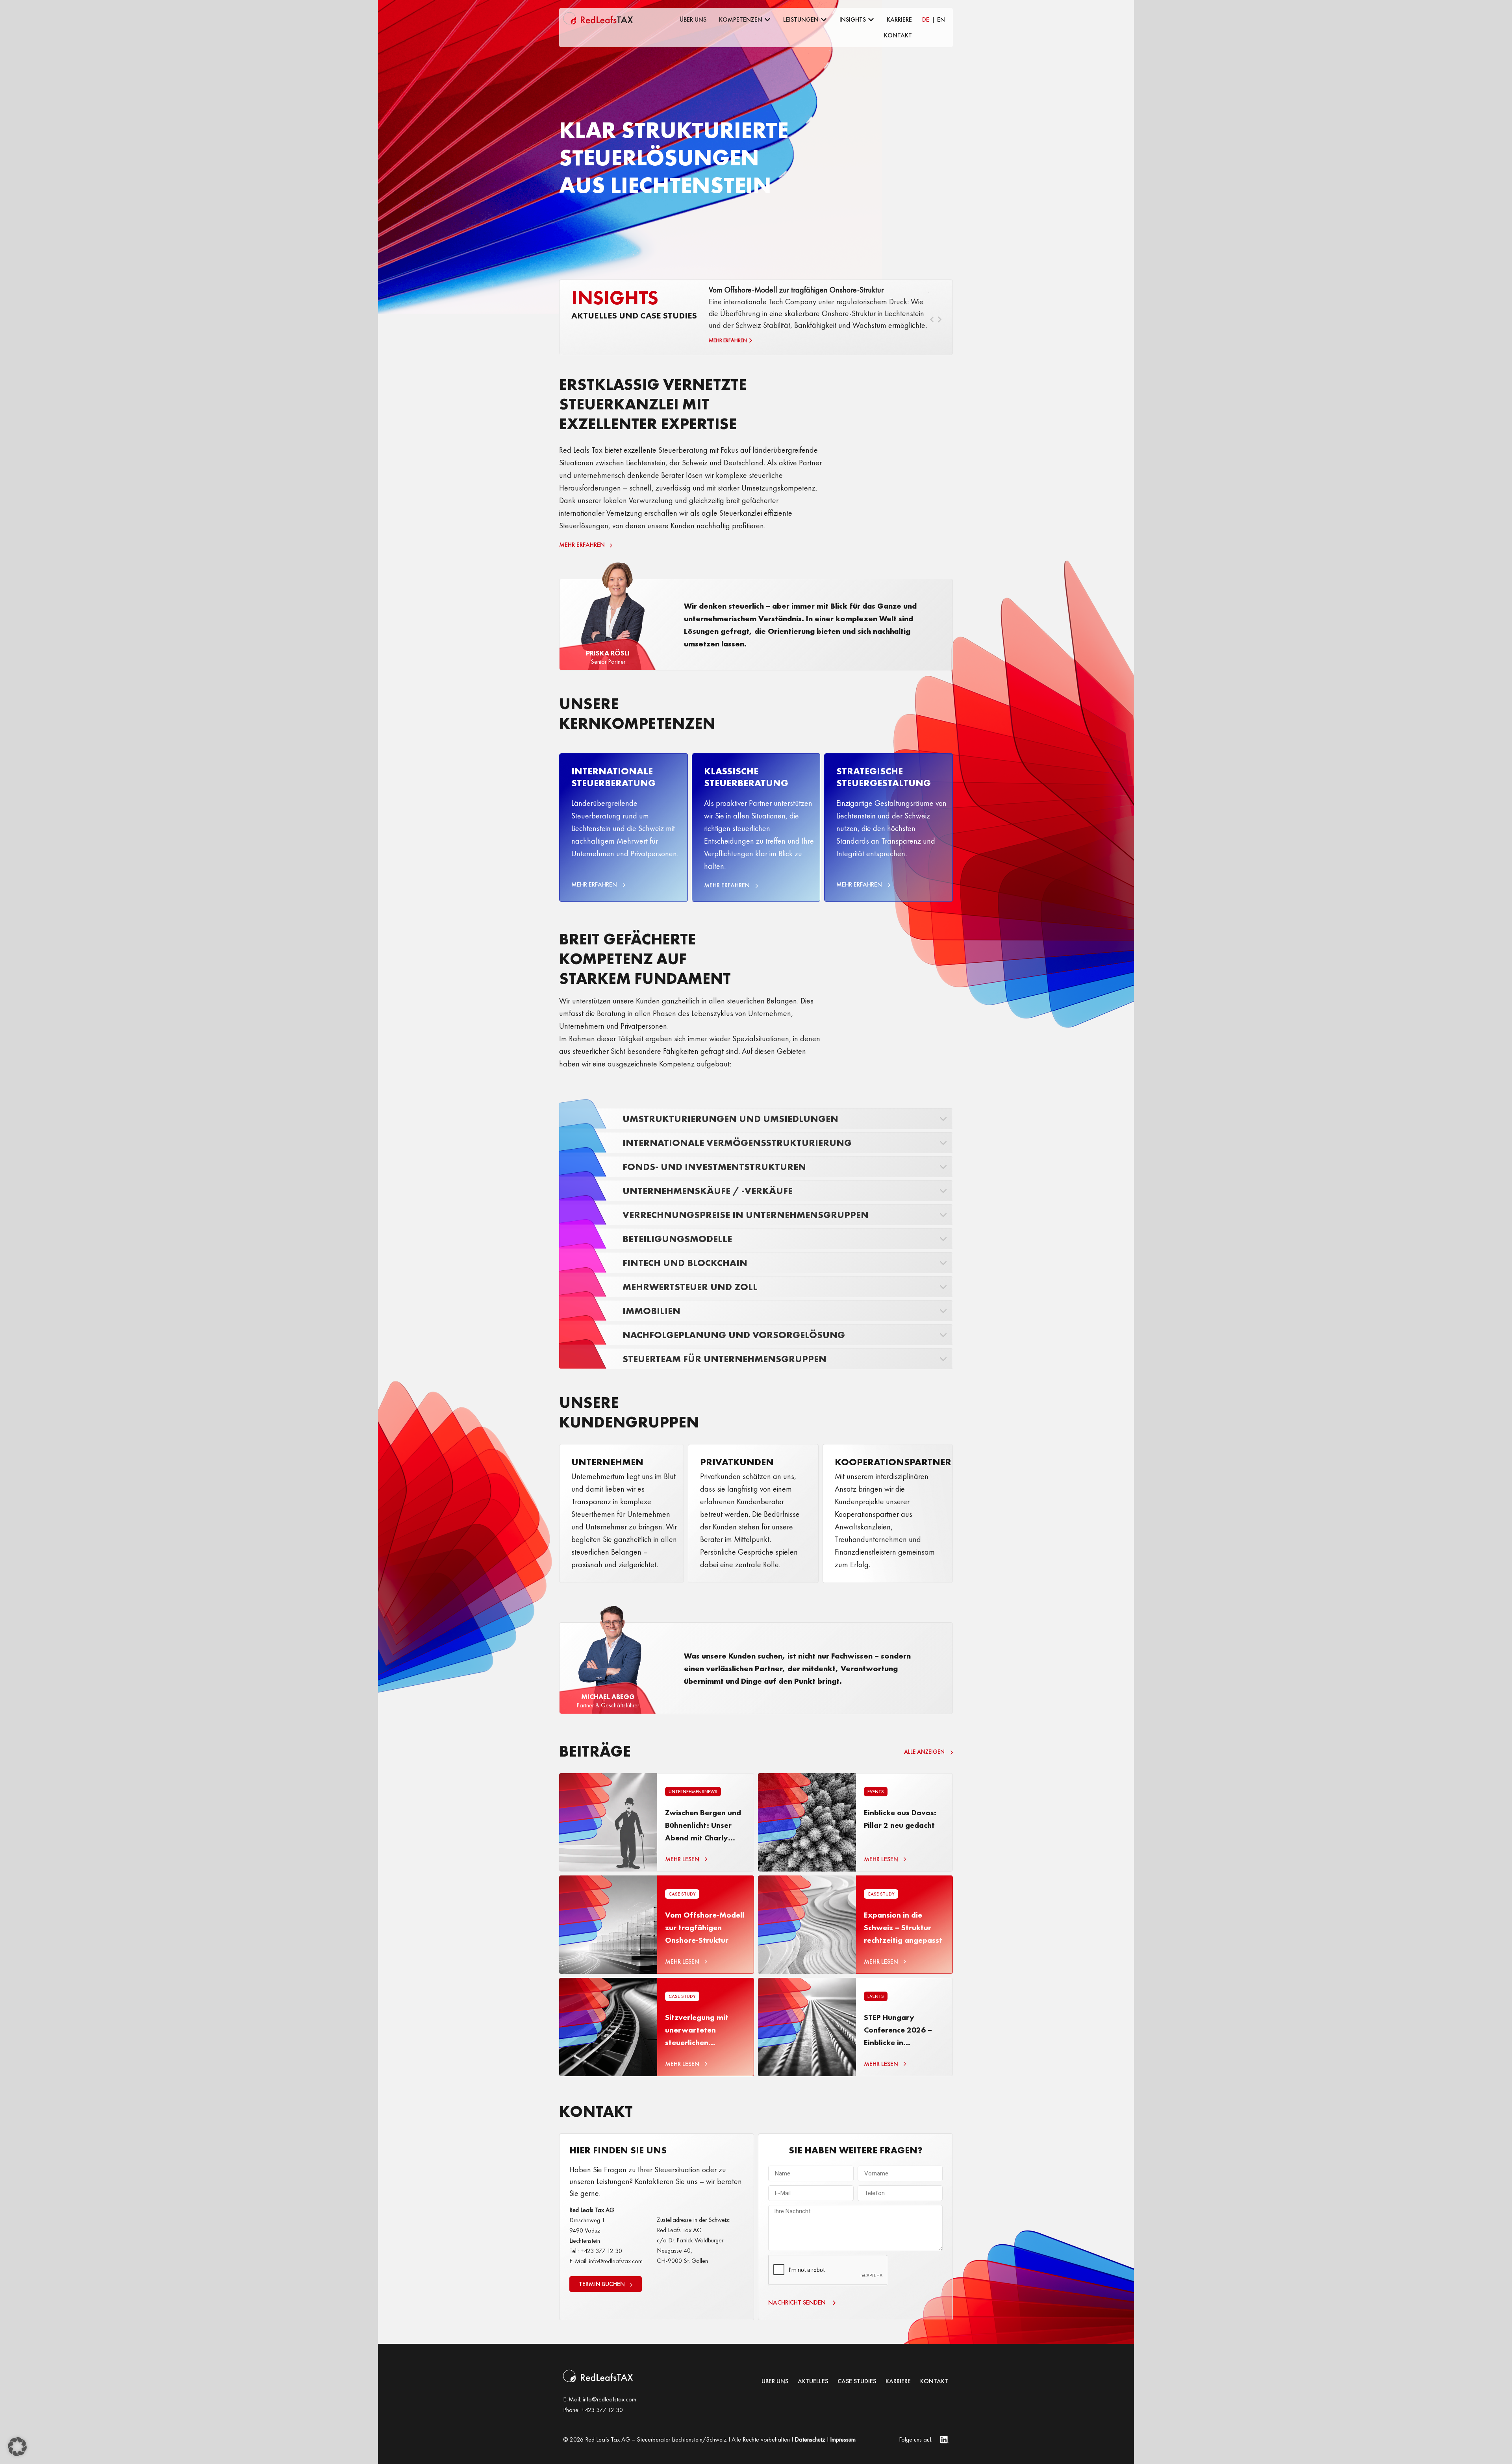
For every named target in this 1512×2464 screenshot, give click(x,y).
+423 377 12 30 (602, 2410)
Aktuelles (813, 2381)
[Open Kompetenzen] (767, 20)
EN (941, 19)
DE (926, 19)
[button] (17, 2447)
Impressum (843, 2439)
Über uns (775, 2381)
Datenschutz (810, 2439)
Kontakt (934, 2381)
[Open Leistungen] (824, 20)
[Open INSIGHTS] (871, 20)
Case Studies (857, 2381)
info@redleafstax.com (610, 2399)
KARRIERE (898, 2381)
